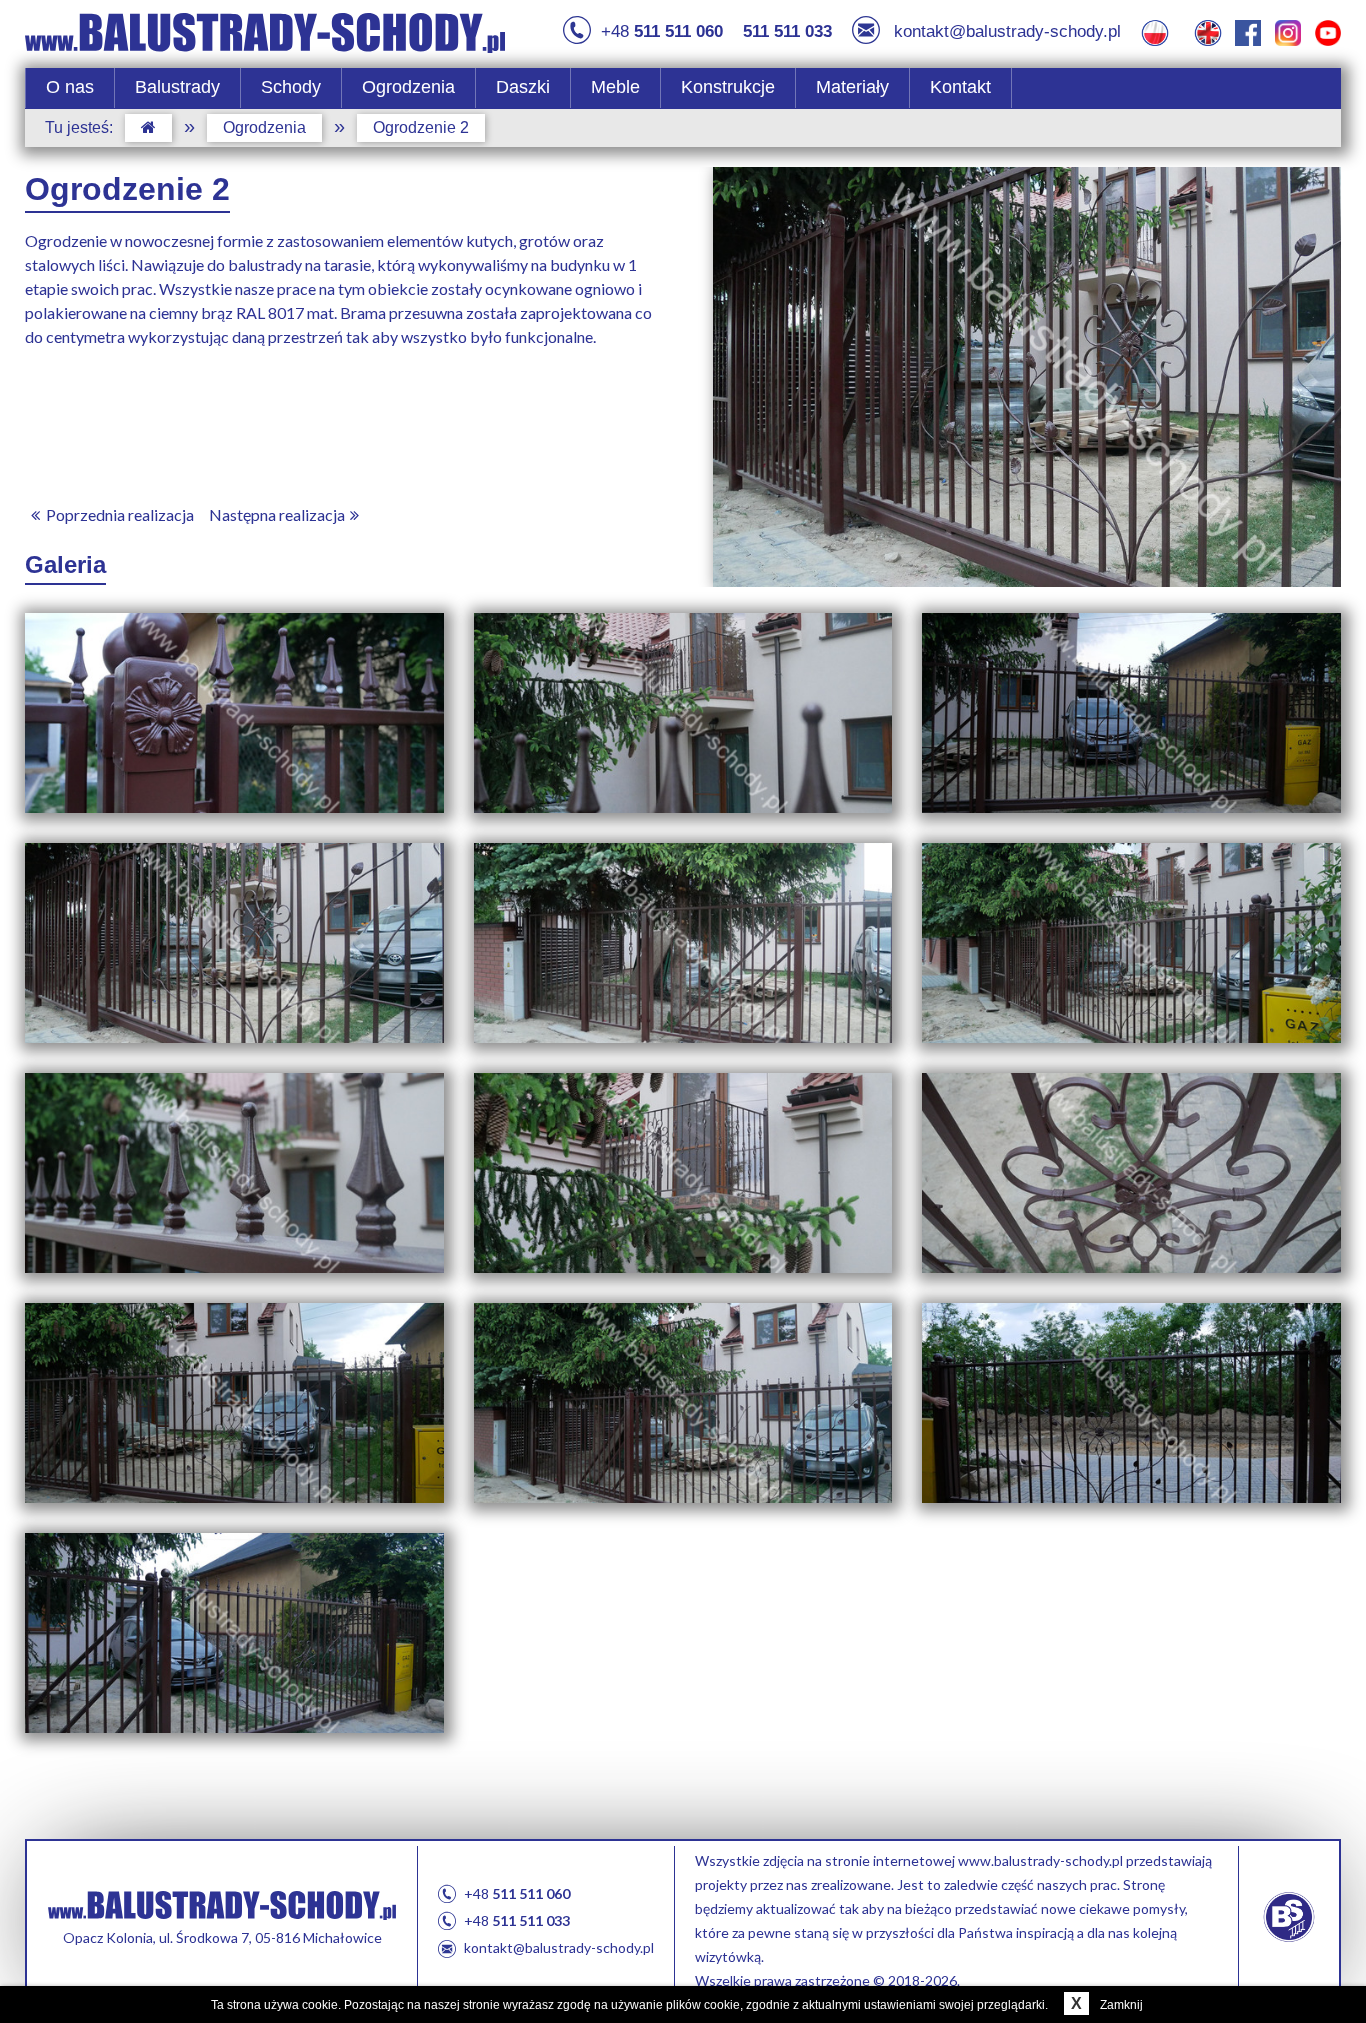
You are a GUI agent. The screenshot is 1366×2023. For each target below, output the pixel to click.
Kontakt (960, 87)
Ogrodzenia (408, 87)
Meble (615, 87)
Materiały (852, 87)
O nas (70, 87)
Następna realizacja (277, 514)
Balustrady (177, 87)
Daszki (523, 87)
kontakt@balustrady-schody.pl (1007, 31)
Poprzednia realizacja (120, 514)
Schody (291, 87)
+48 (662, 31)
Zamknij (1106, 2005)
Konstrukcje (728, 87)
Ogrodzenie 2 (421, 127)
